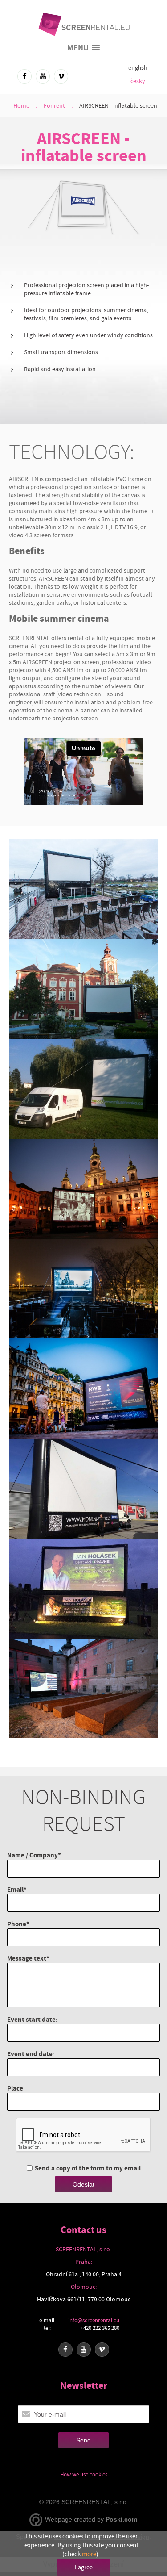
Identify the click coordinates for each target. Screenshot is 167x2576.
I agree (84, 2567)
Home (21, 105)
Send (83, 2440)
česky (138, 81)
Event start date (31, 2019)
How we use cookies (84, 2474)
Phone (17, 1924)
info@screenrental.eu (94, 2320)
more (89, 2554)
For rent (54, 105)
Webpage (59, 2519)
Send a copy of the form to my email (88, 2168)
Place (15, 2088)
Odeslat (83, 2184)
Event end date (30, 2054)
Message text (27, 1958)
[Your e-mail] (26, 2414)
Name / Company (33, 1855)
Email (15, 1889)
